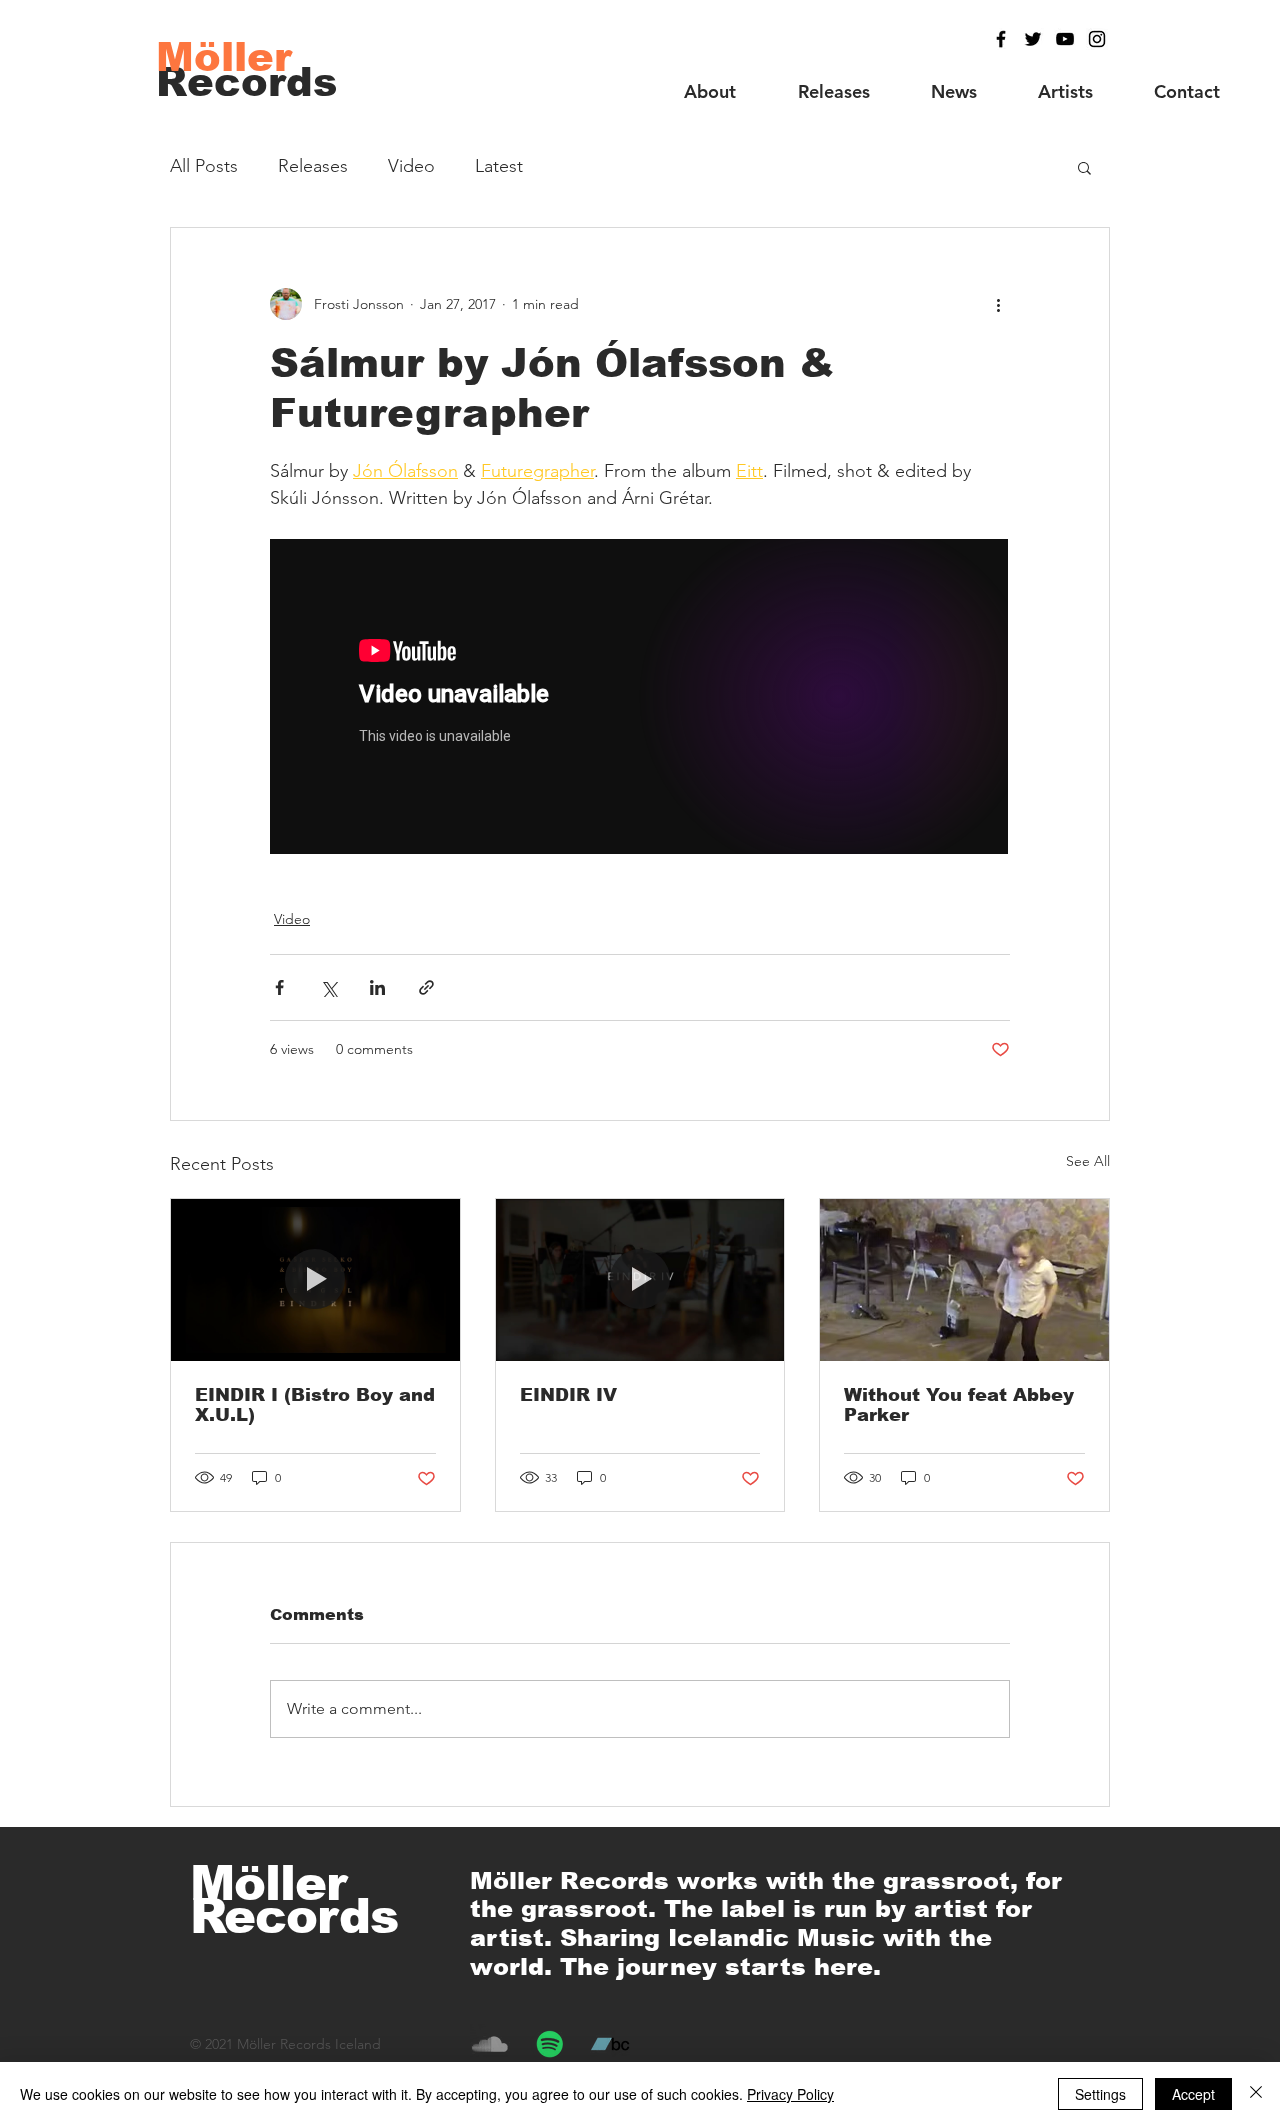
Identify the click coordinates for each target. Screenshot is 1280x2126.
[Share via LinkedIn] (377, 987)
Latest (499, 166)
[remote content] (640, 698)
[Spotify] (550, 2044)
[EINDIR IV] (640, 1280)
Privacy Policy (790, 2094)
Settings (1100, 2094)
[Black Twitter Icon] (1033, 39)
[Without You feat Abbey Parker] (964, 1280)
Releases (313, 166)
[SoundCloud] (490, 2044)
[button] (1084, 167)
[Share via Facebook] (279, 987)
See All (1088, 1161)
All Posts (204, 166)
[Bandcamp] (610, 2044)
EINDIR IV (568, 1395)
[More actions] (998, 304)
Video (411, 166)
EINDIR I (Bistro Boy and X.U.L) (315, 1405)
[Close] (1256, 2094)
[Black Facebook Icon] (1001, 39)
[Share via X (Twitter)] (328, 987)
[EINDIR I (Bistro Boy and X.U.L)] (315, 1280)
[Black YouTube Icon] (1065, 39)
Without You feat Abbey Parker (959, 1405)
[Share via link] (426, 987)
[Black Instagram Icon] (1097, 39)
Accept (1193, 2094)
